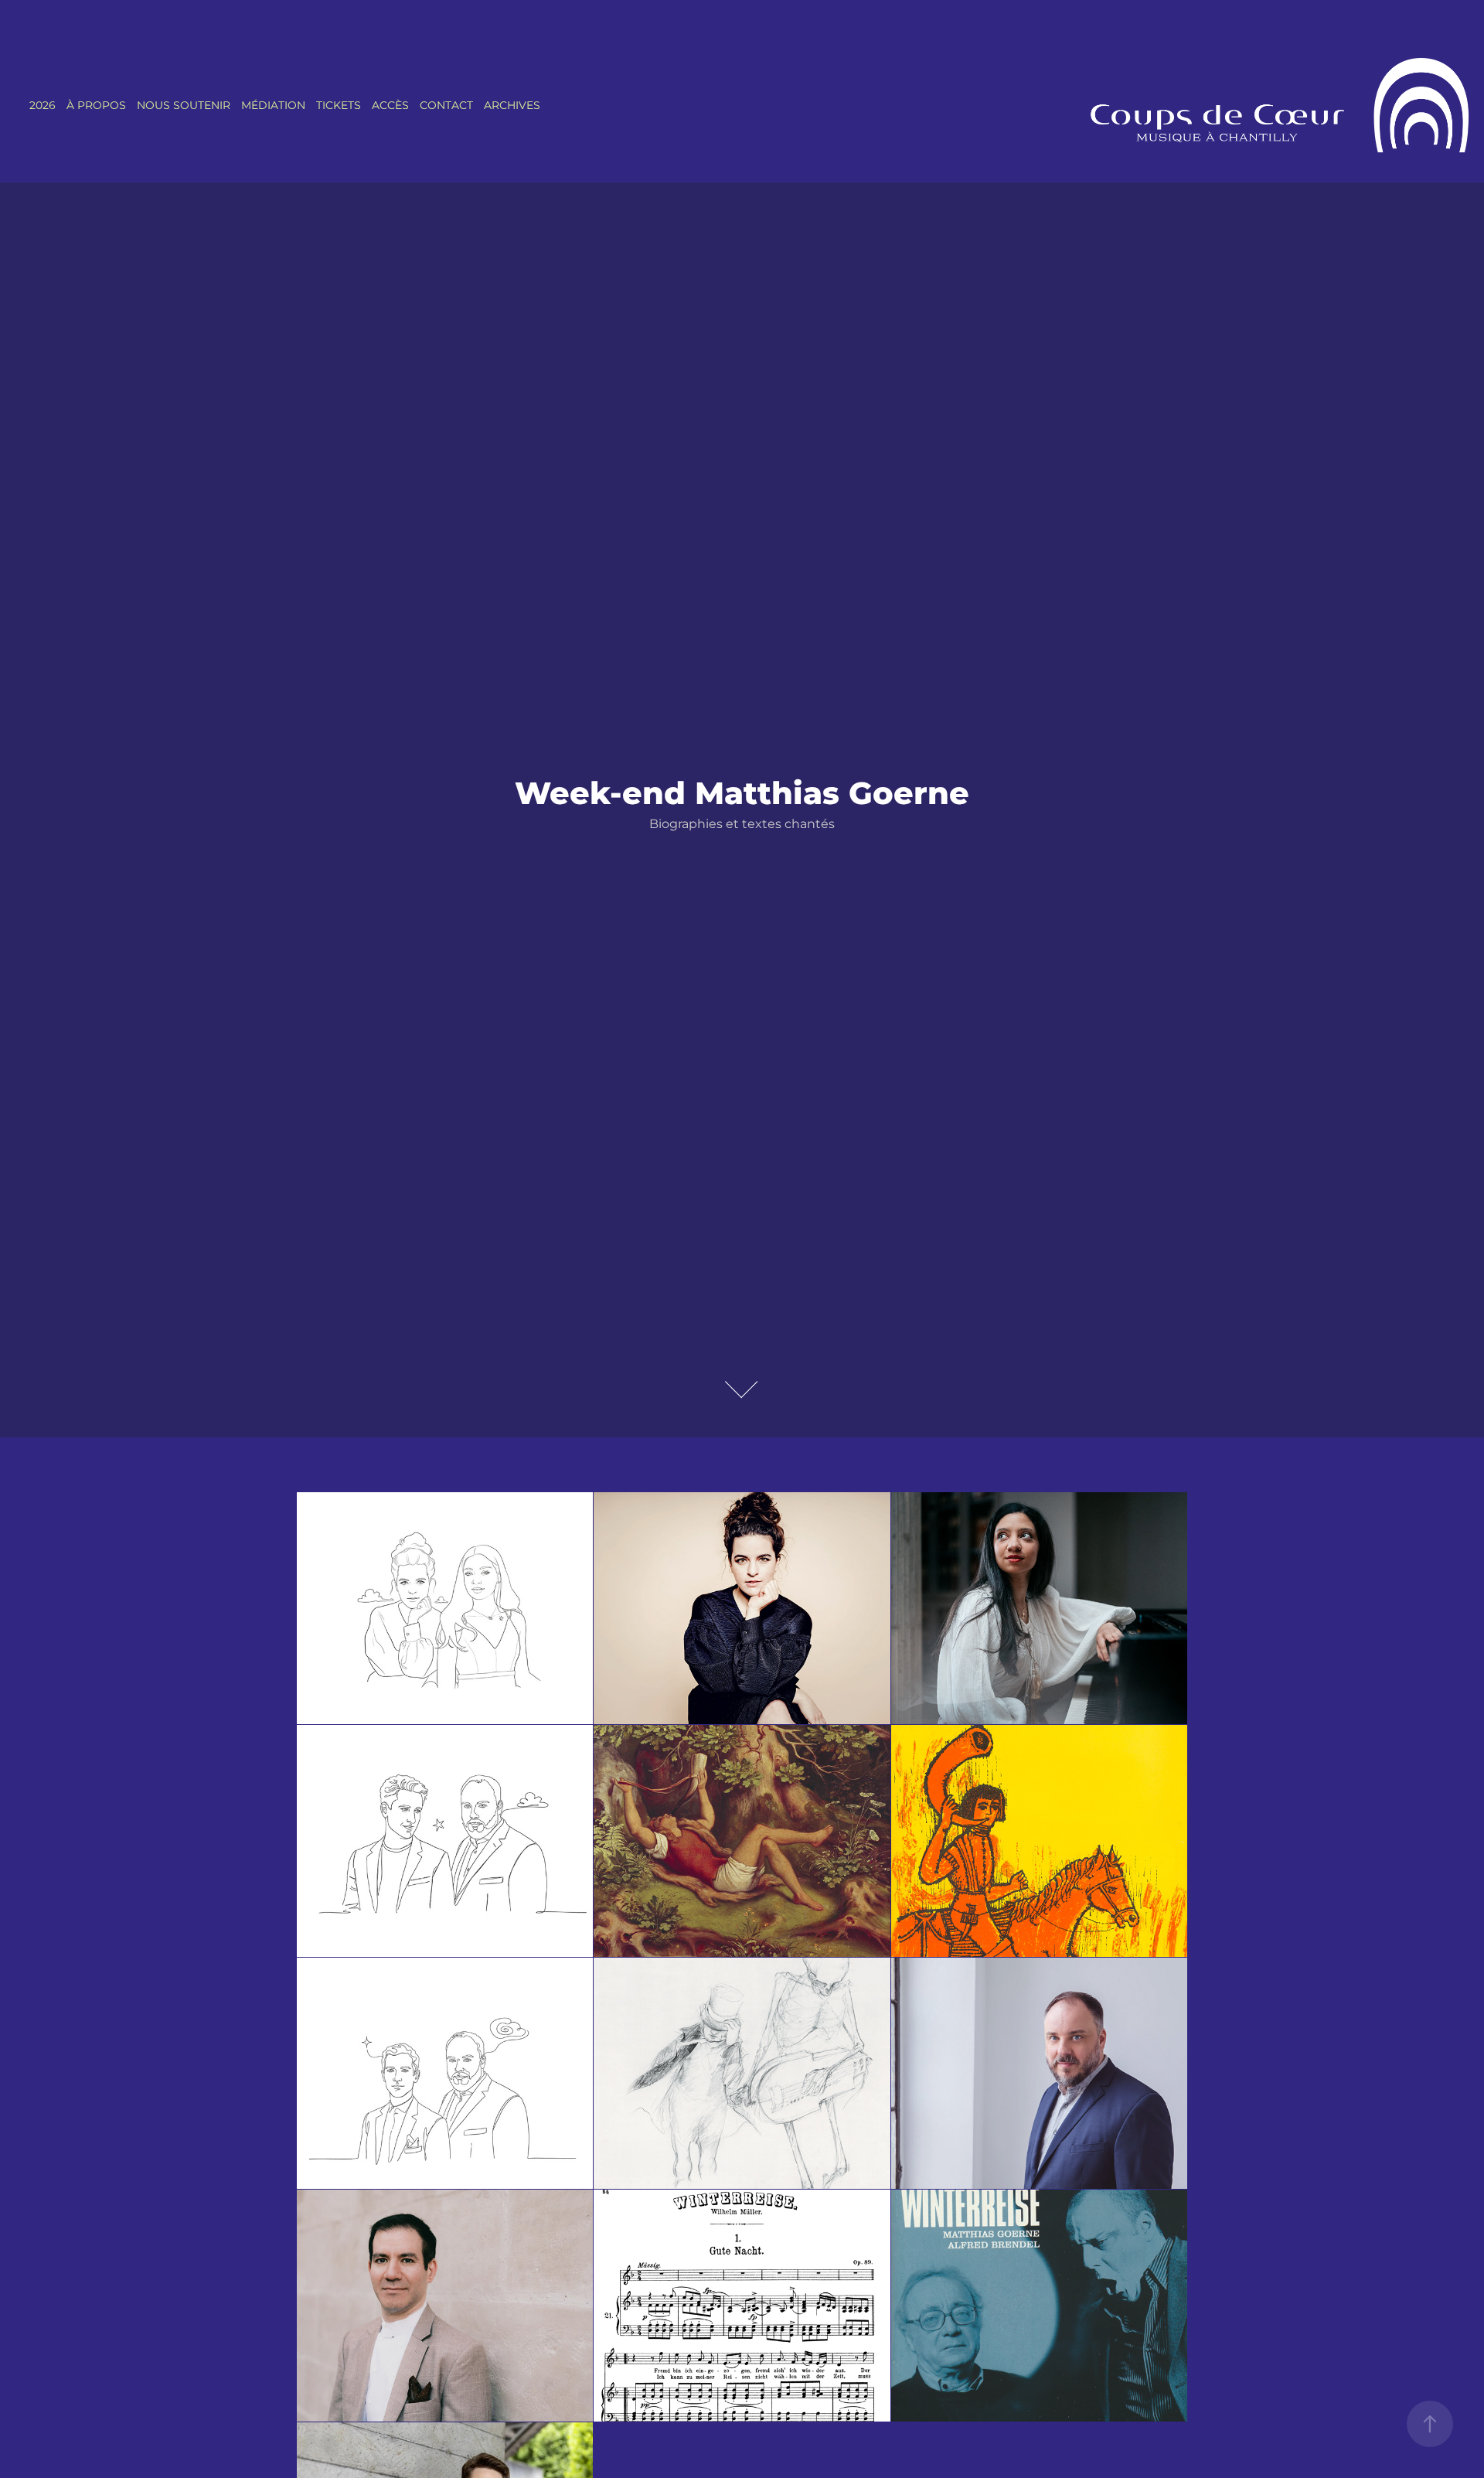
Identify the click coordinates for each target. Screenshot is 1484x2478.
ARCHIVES (512, 106)
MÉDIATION (273, 106)
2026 (43, 106)
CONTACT (446, 106)
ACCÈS (390, 106)
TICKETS (339, 106)
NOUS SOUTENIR (184, 106)
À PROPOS (96, 106)
